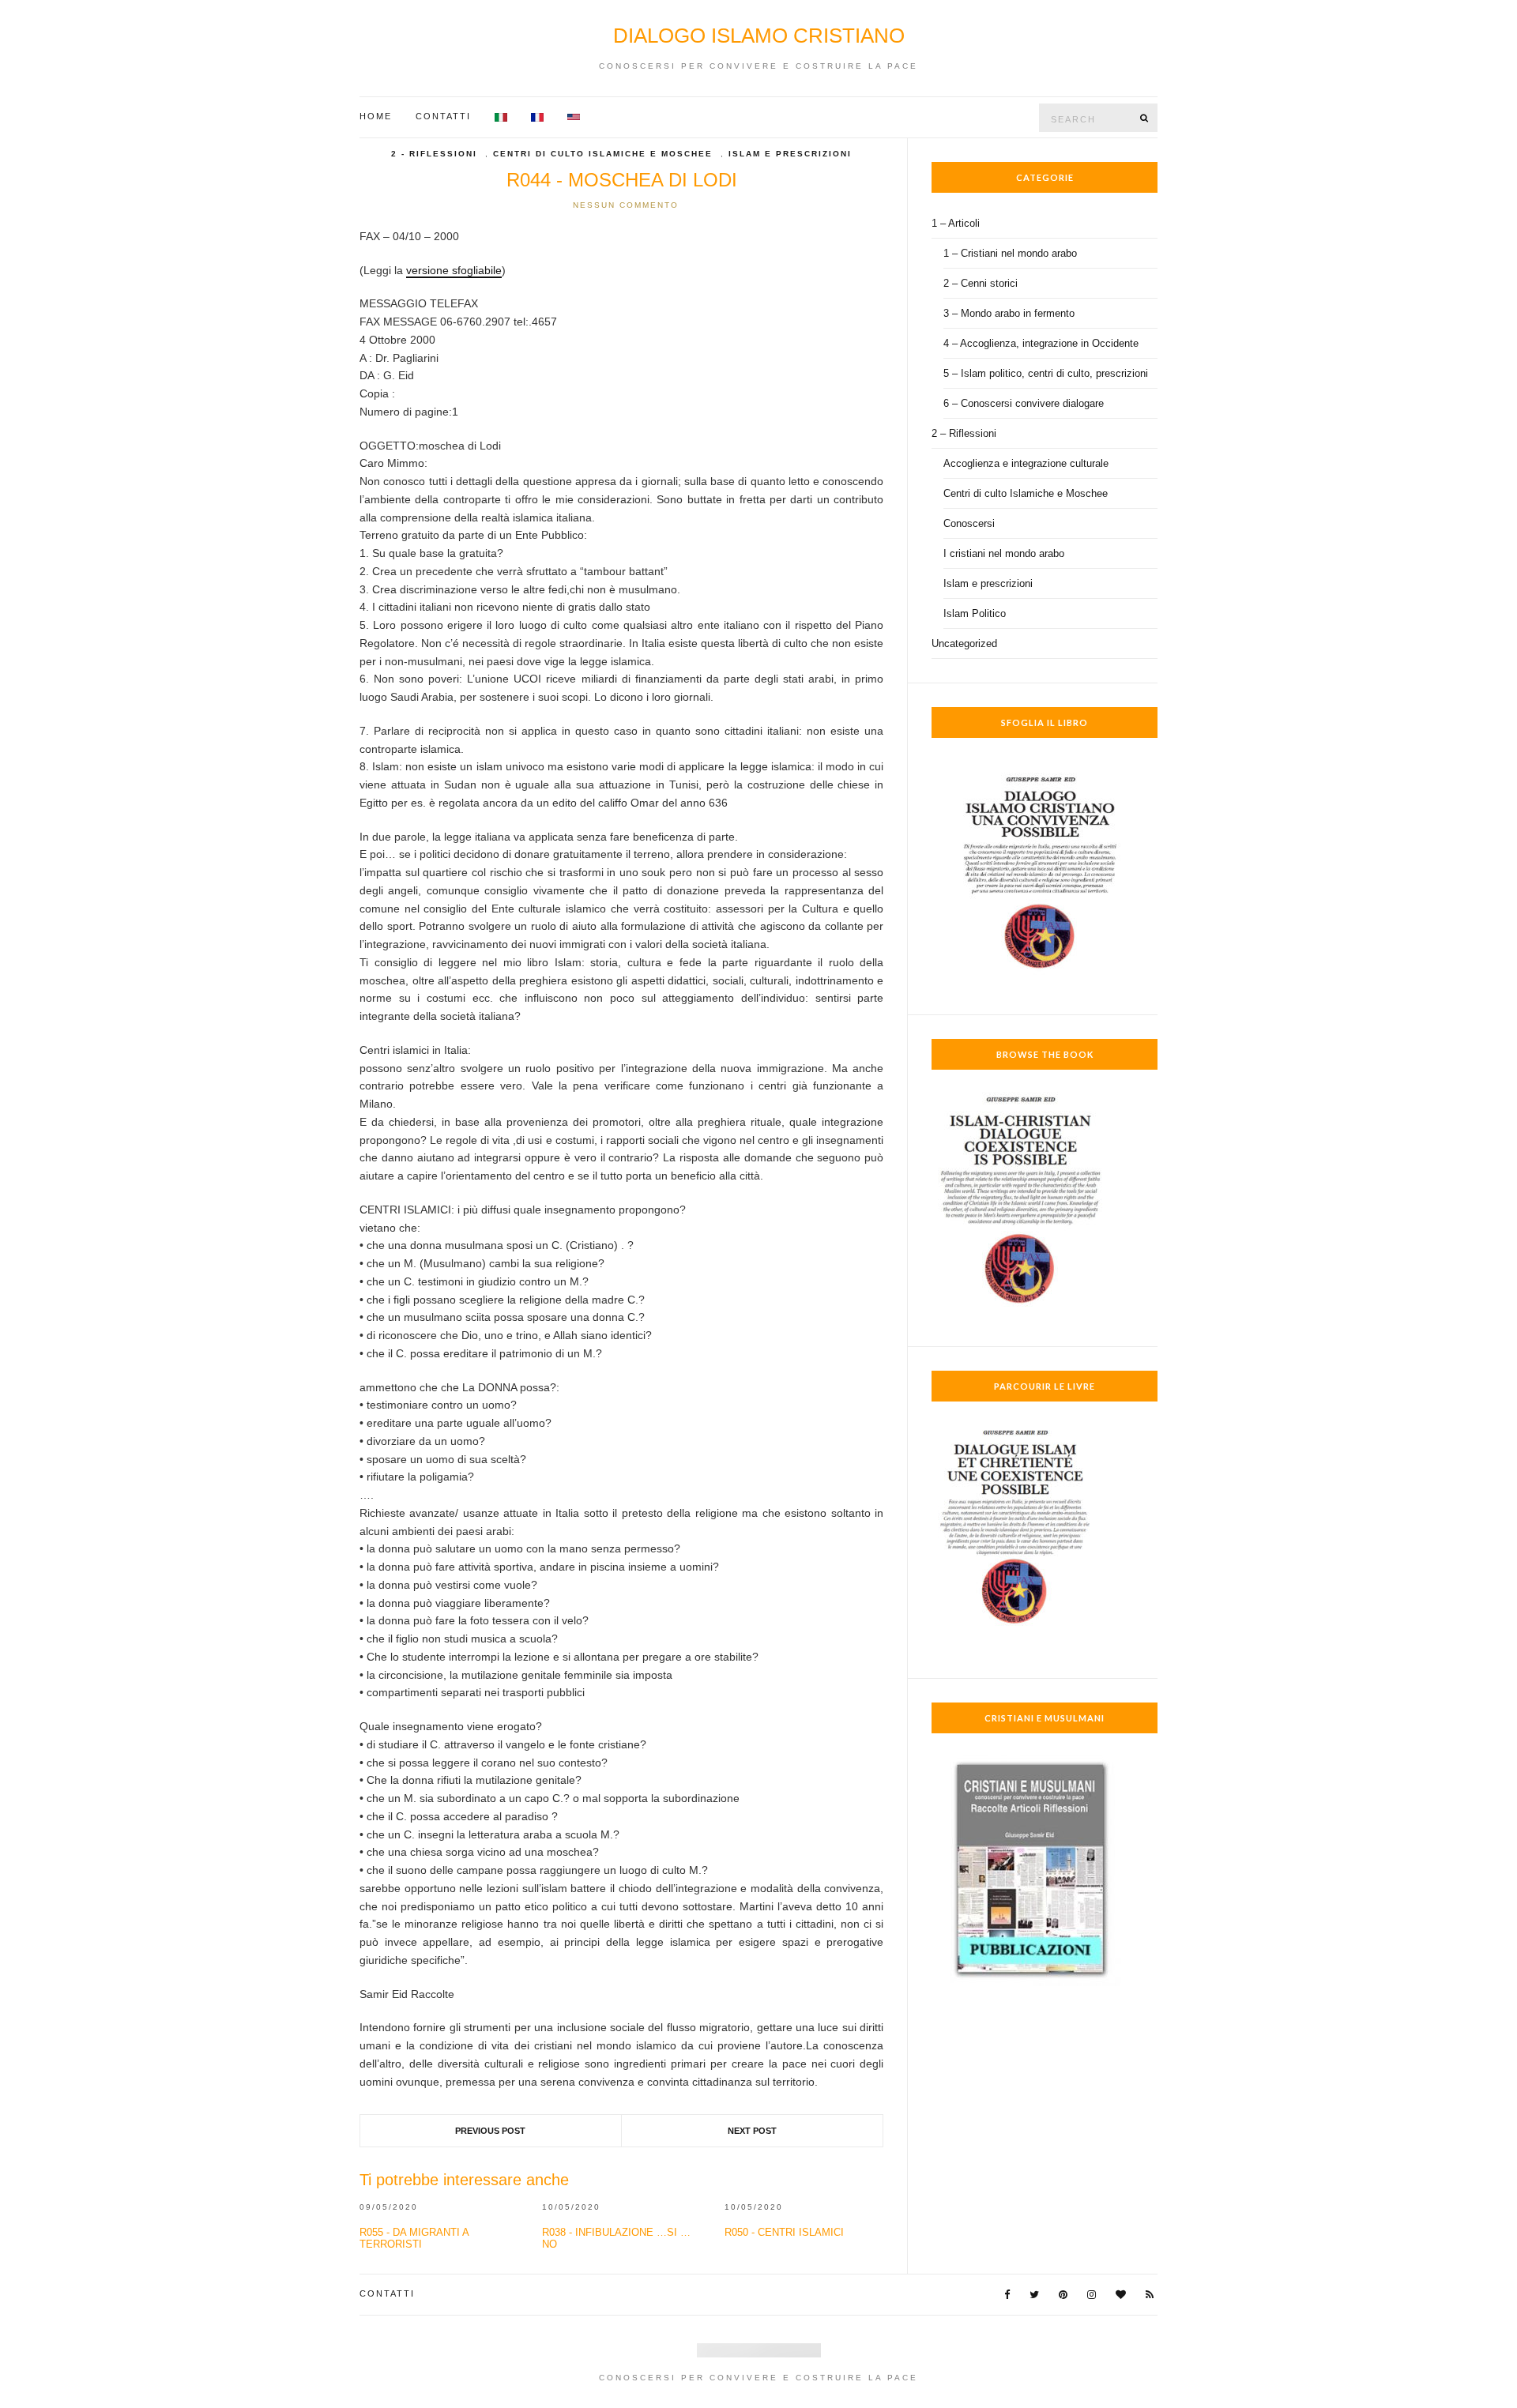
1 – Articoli (956, 223)
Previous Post (490, 2131)
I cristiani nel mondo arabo (1004, 553)
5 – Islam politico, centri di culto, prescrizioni (1046, 373)
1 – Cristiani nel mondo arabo (1010, 253)
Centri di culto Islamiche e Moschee (603, 154)
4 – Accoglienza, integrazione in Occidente (1041, 343)
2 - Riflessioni (434, 154)
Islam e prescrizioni (790, 154)
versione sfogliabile (454, 270)
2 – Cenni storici (981, 283)
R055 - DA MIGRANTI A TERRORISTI (414, 2238)
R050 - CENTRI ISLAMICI (784, 2232)
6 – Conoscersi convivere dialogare (1024, 403)
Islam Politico (975, 613)
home (376, 116)
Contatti (443, 116)
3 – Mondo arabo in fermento (1009, 313)
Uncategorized (964, 643)
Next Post (752, 2131)
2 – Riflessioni (964, 433)
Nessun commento (626, 205)
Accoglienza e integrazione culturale (1026, 463)
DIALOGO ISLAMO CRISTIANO (759, 36)
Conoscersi (969, 523)
